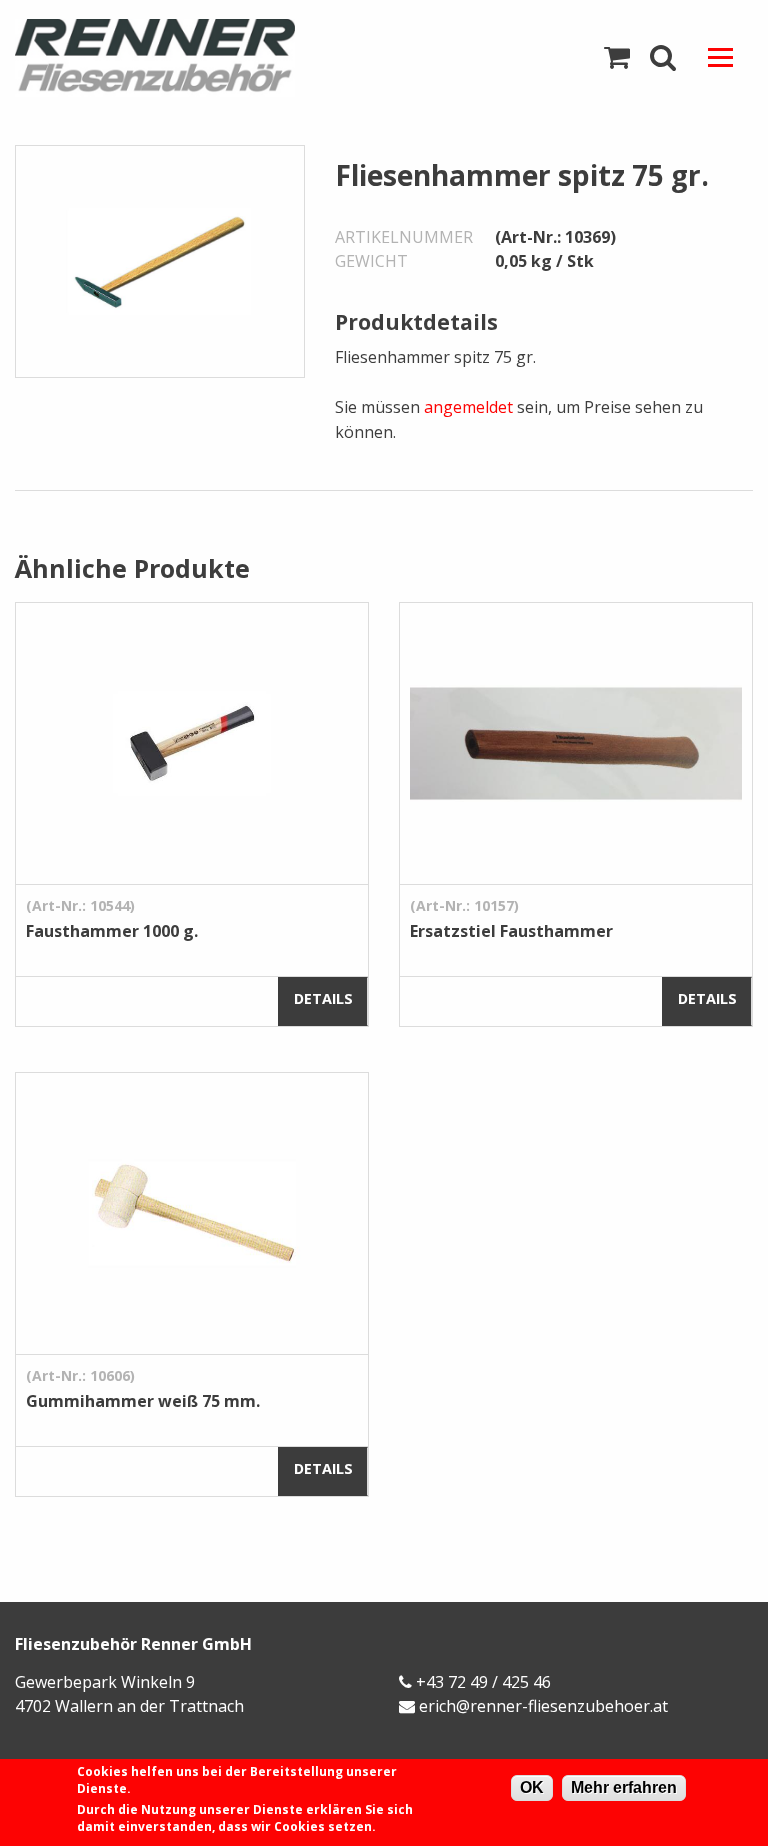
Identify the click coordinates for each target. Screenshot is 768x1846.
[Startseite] (192, 58)
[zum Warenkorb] (617, 58)
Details (323, 998)
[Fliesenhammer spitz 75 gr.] (160, 260)
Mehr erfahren (624, 1787)
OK (532, 1787)
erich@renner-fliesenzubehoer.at (543, 1706)
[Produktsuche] (663, 58)
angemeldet (468, 407)
